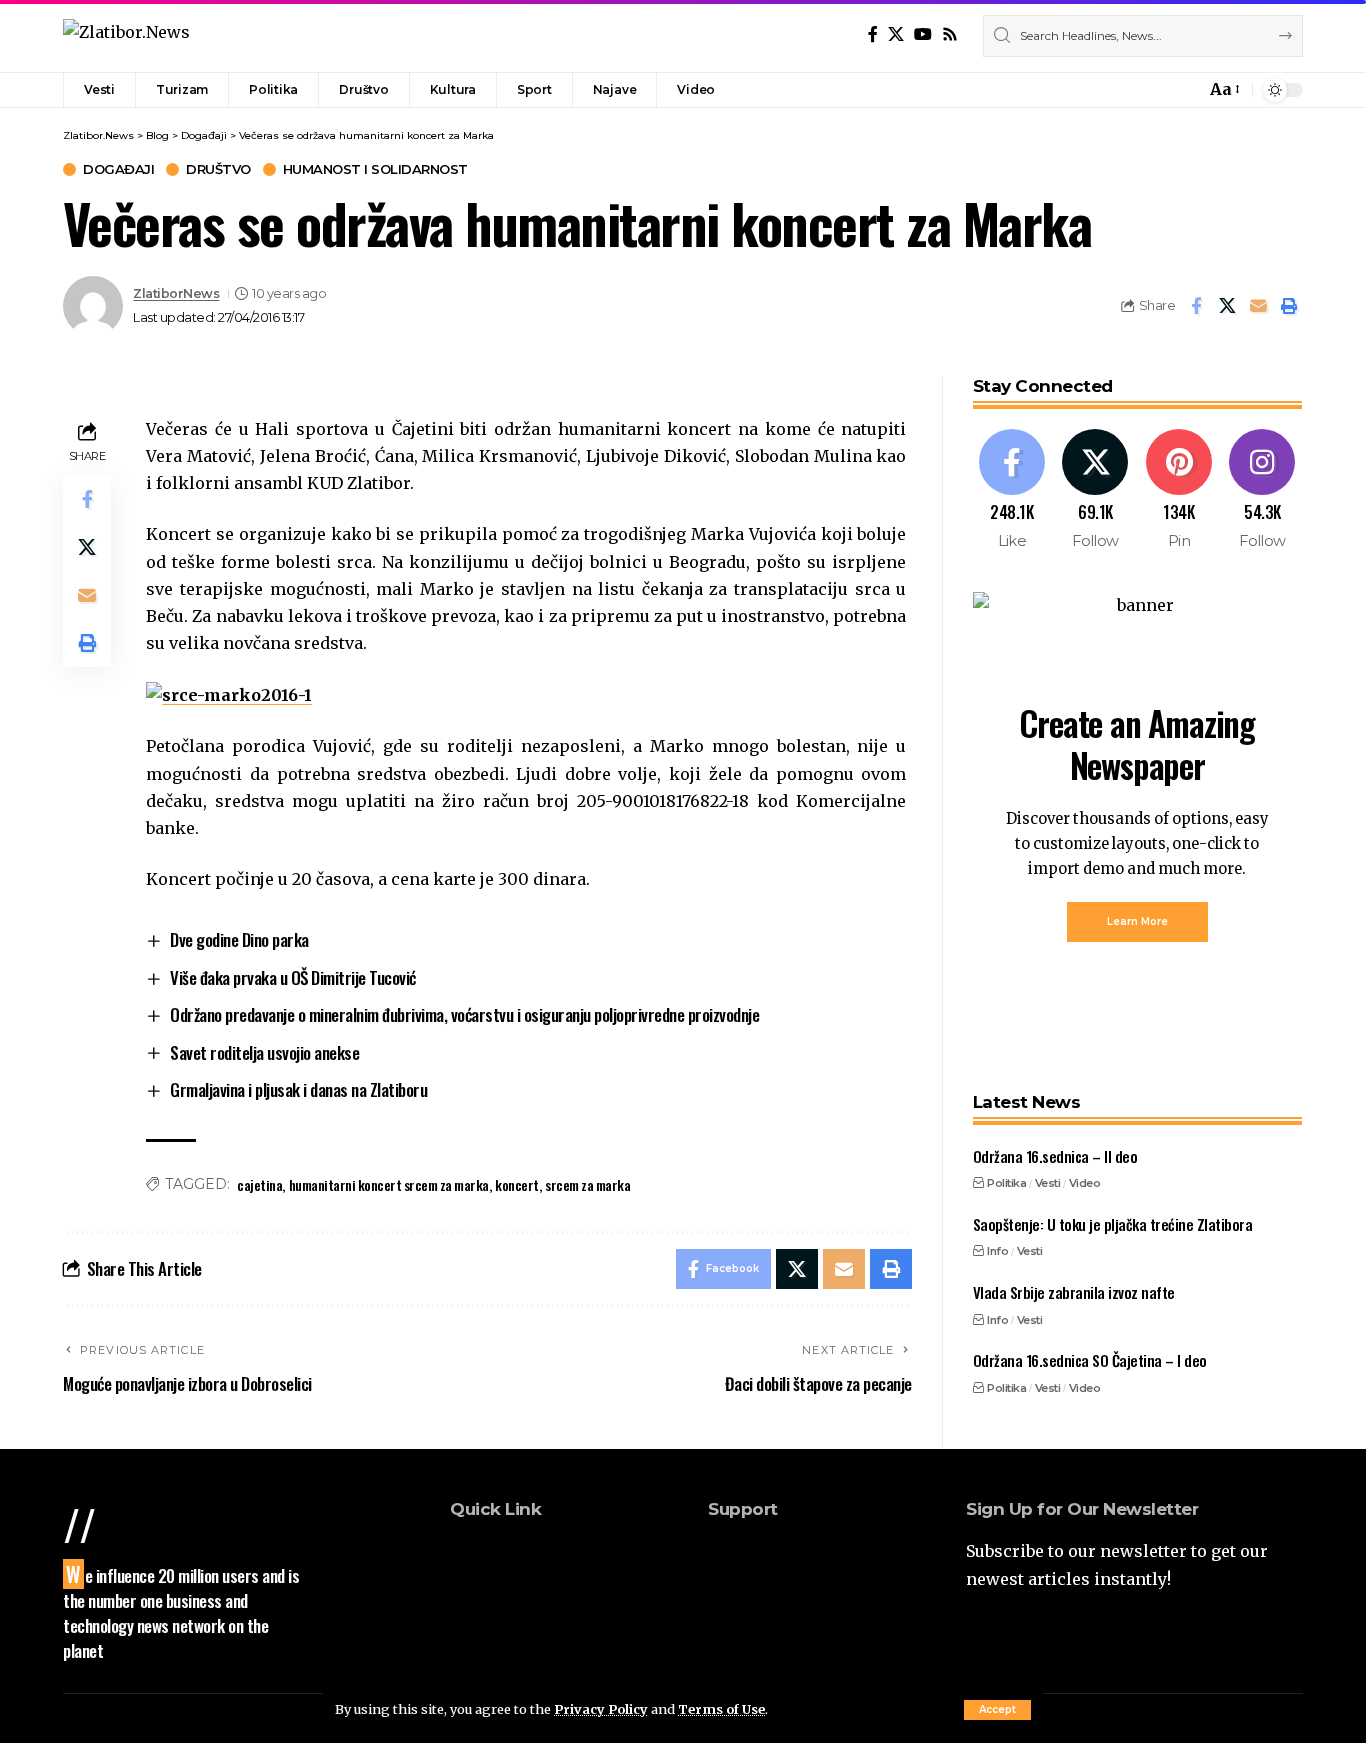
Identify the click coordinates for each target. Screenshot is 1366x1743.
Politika (1006, 1183)
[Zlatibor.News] (126, 35)
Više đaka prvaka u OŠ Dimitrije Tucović (293, 977)
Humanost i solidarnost (375, 169)
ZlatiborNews (176, 293)
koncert (517, 1184)
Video (1085, 1183)
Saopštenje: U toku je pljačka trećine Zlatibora (1113, 1224)
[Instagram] (1262, 490)
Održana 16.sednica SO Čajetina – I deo (1090, 1360)
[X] (896, 34)
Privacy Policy (601, 1709)
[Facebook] (873, 34)
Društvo (218, 169)
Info (997, 1251)
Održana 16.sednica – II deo (1055, 1156)
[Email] (1258, 306)
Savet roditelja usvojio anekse (264, 1052)
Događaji (118, 169)
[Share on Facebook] (1196, 306)
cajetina (259, 1184)
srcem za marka (587, 1184)
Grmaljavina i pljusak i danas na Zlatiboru (298, 1089)
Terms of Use (721, 1709)
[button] (997, 1710)
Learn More (1137, 921)
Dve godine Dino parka (239, 939)
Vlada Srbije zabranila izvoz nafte (1074, 1292)
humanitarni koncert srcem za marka (389, 1184)
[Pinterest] (1179, 490)
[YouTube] (923, 34)
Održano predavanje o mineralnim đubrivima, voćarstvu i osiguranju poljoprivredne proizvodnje (464, 1014)
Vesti (1048, 1183)
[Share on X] (1227, 306)
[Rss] (950, 34)
